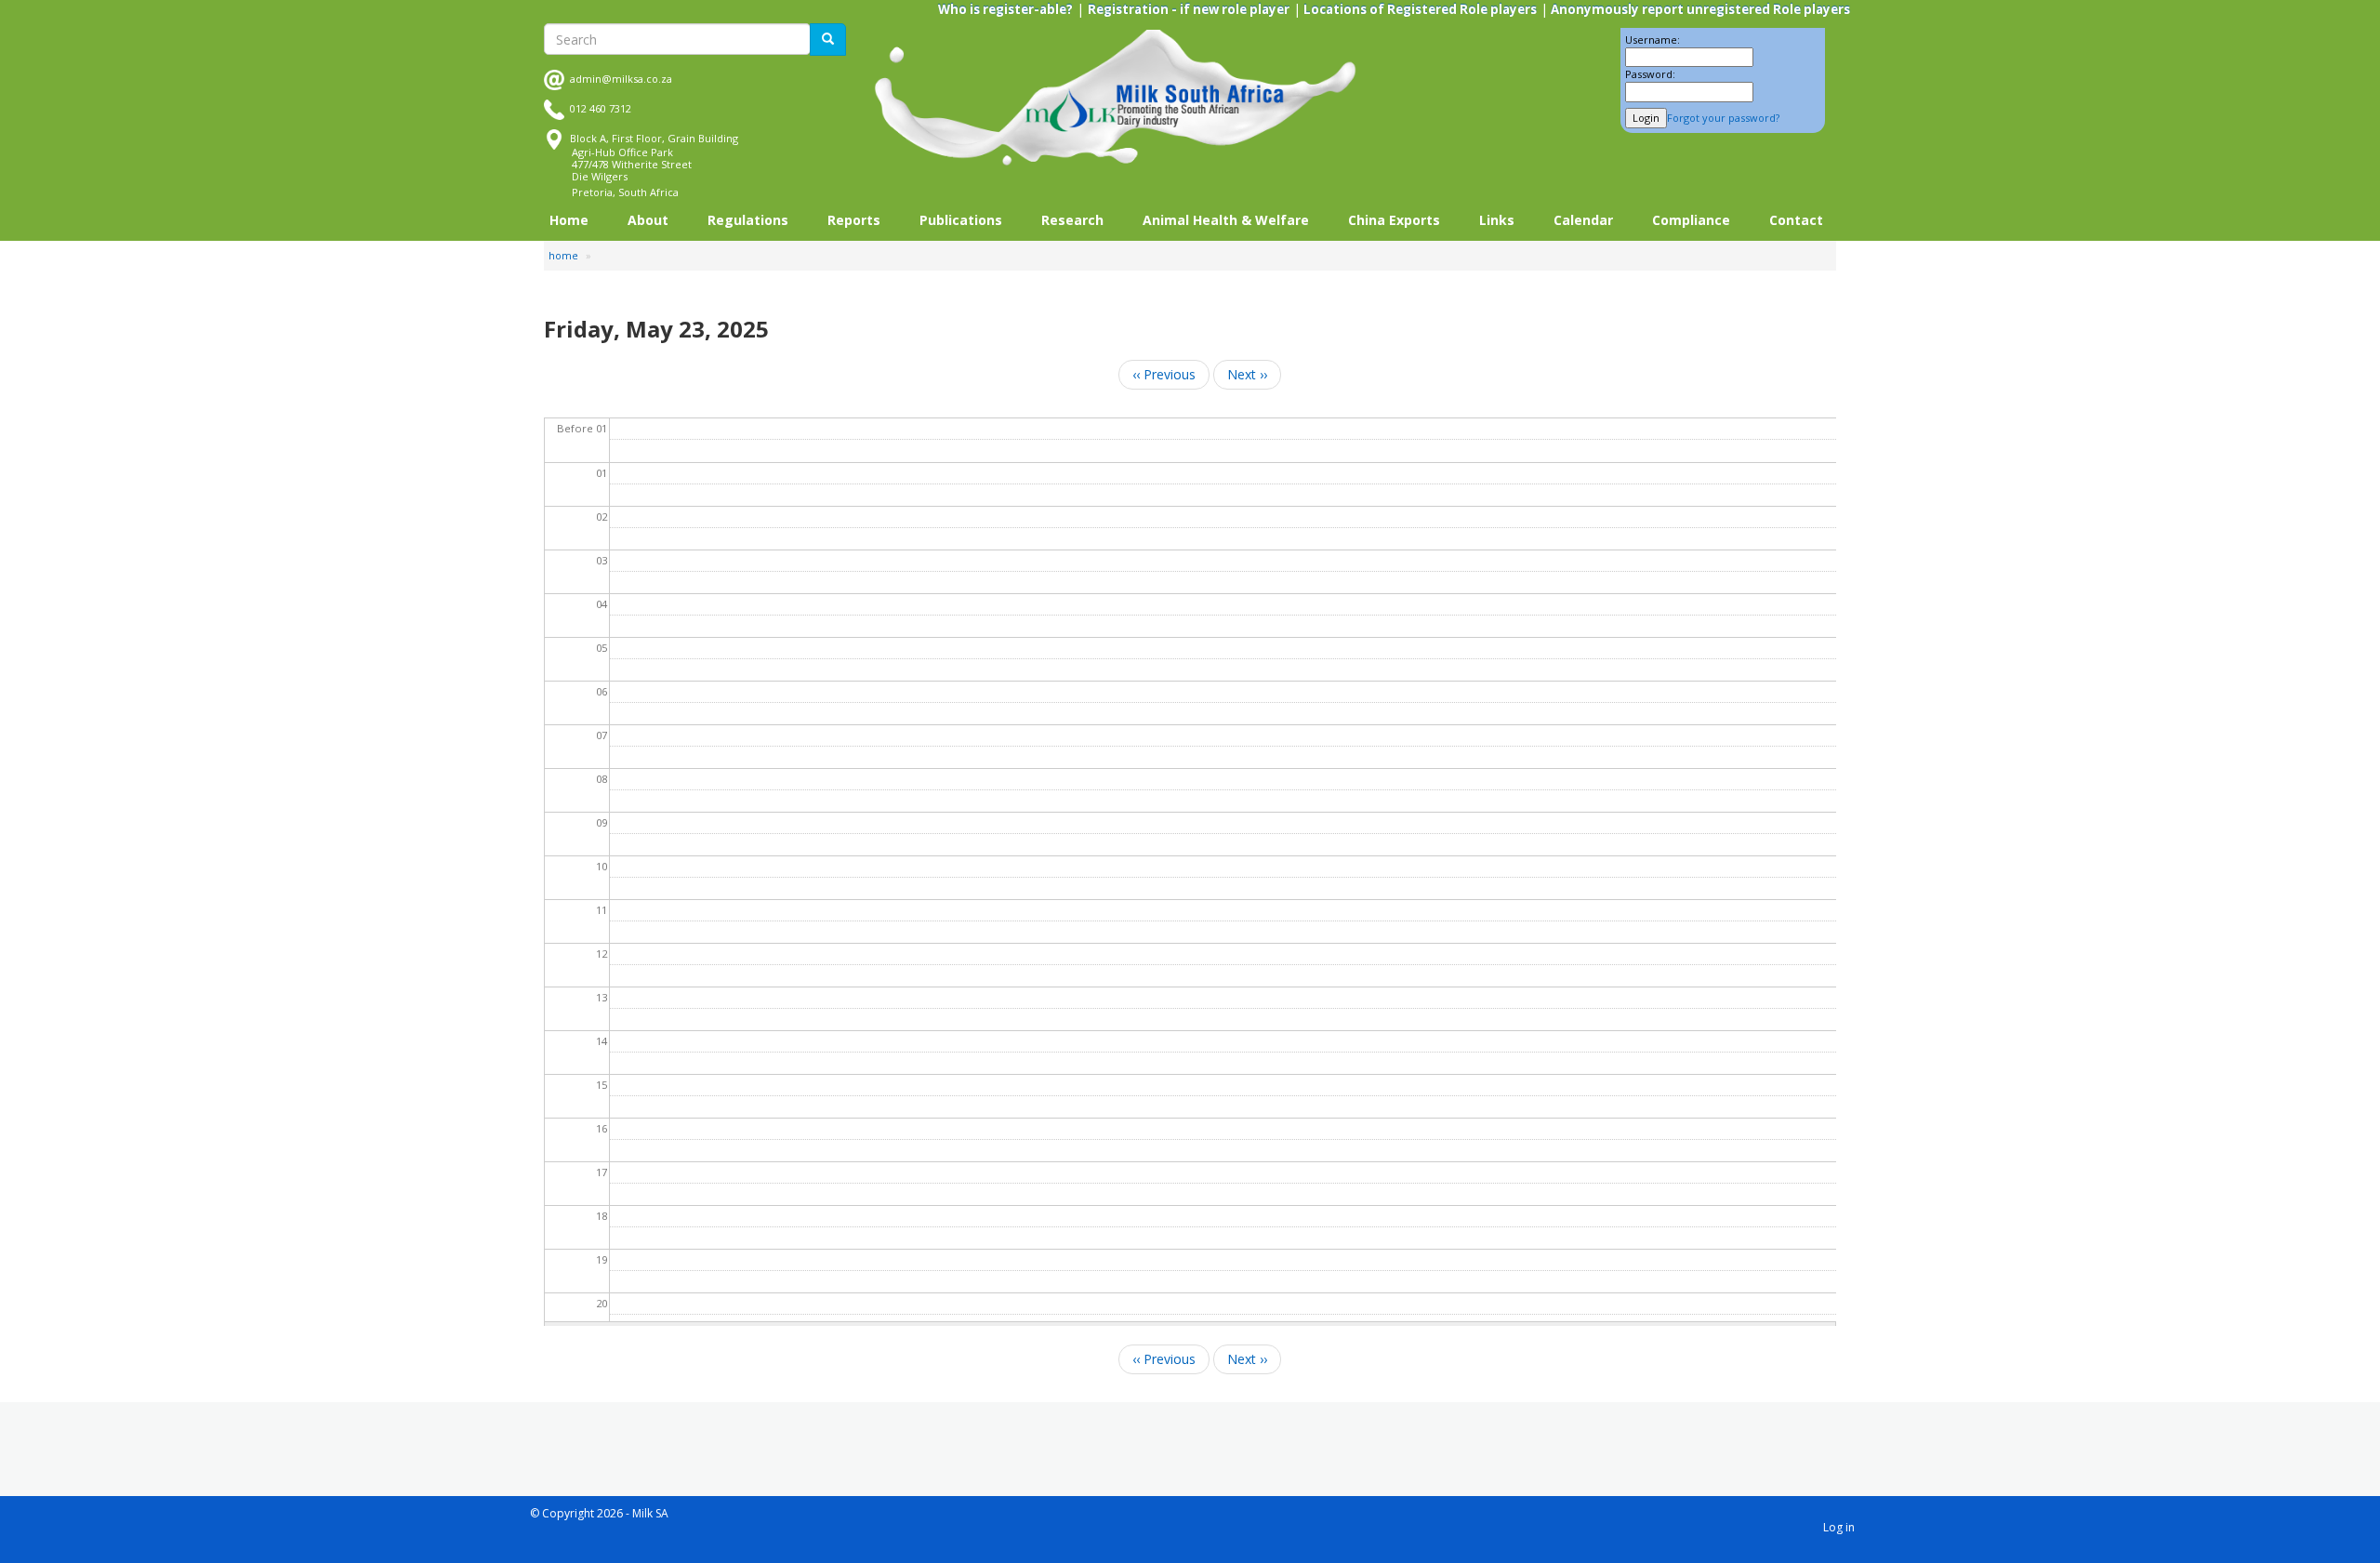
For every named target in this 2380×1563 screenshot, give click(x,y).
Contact (1796, 220)
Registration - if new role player (1189, 9)
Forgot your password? (1723, 118)
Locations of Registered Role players (1419, 9)
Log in (1839, 1527)
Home (569, 220)
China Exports (1394, 220)
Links (1497, 220)
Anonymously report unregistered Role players (1699, 9)
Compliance (1691, 220)
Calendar (1583, 220)
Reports (854, 220)
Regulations (748, 220)
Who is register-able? (1005, 9)
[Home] (1116, 98)
